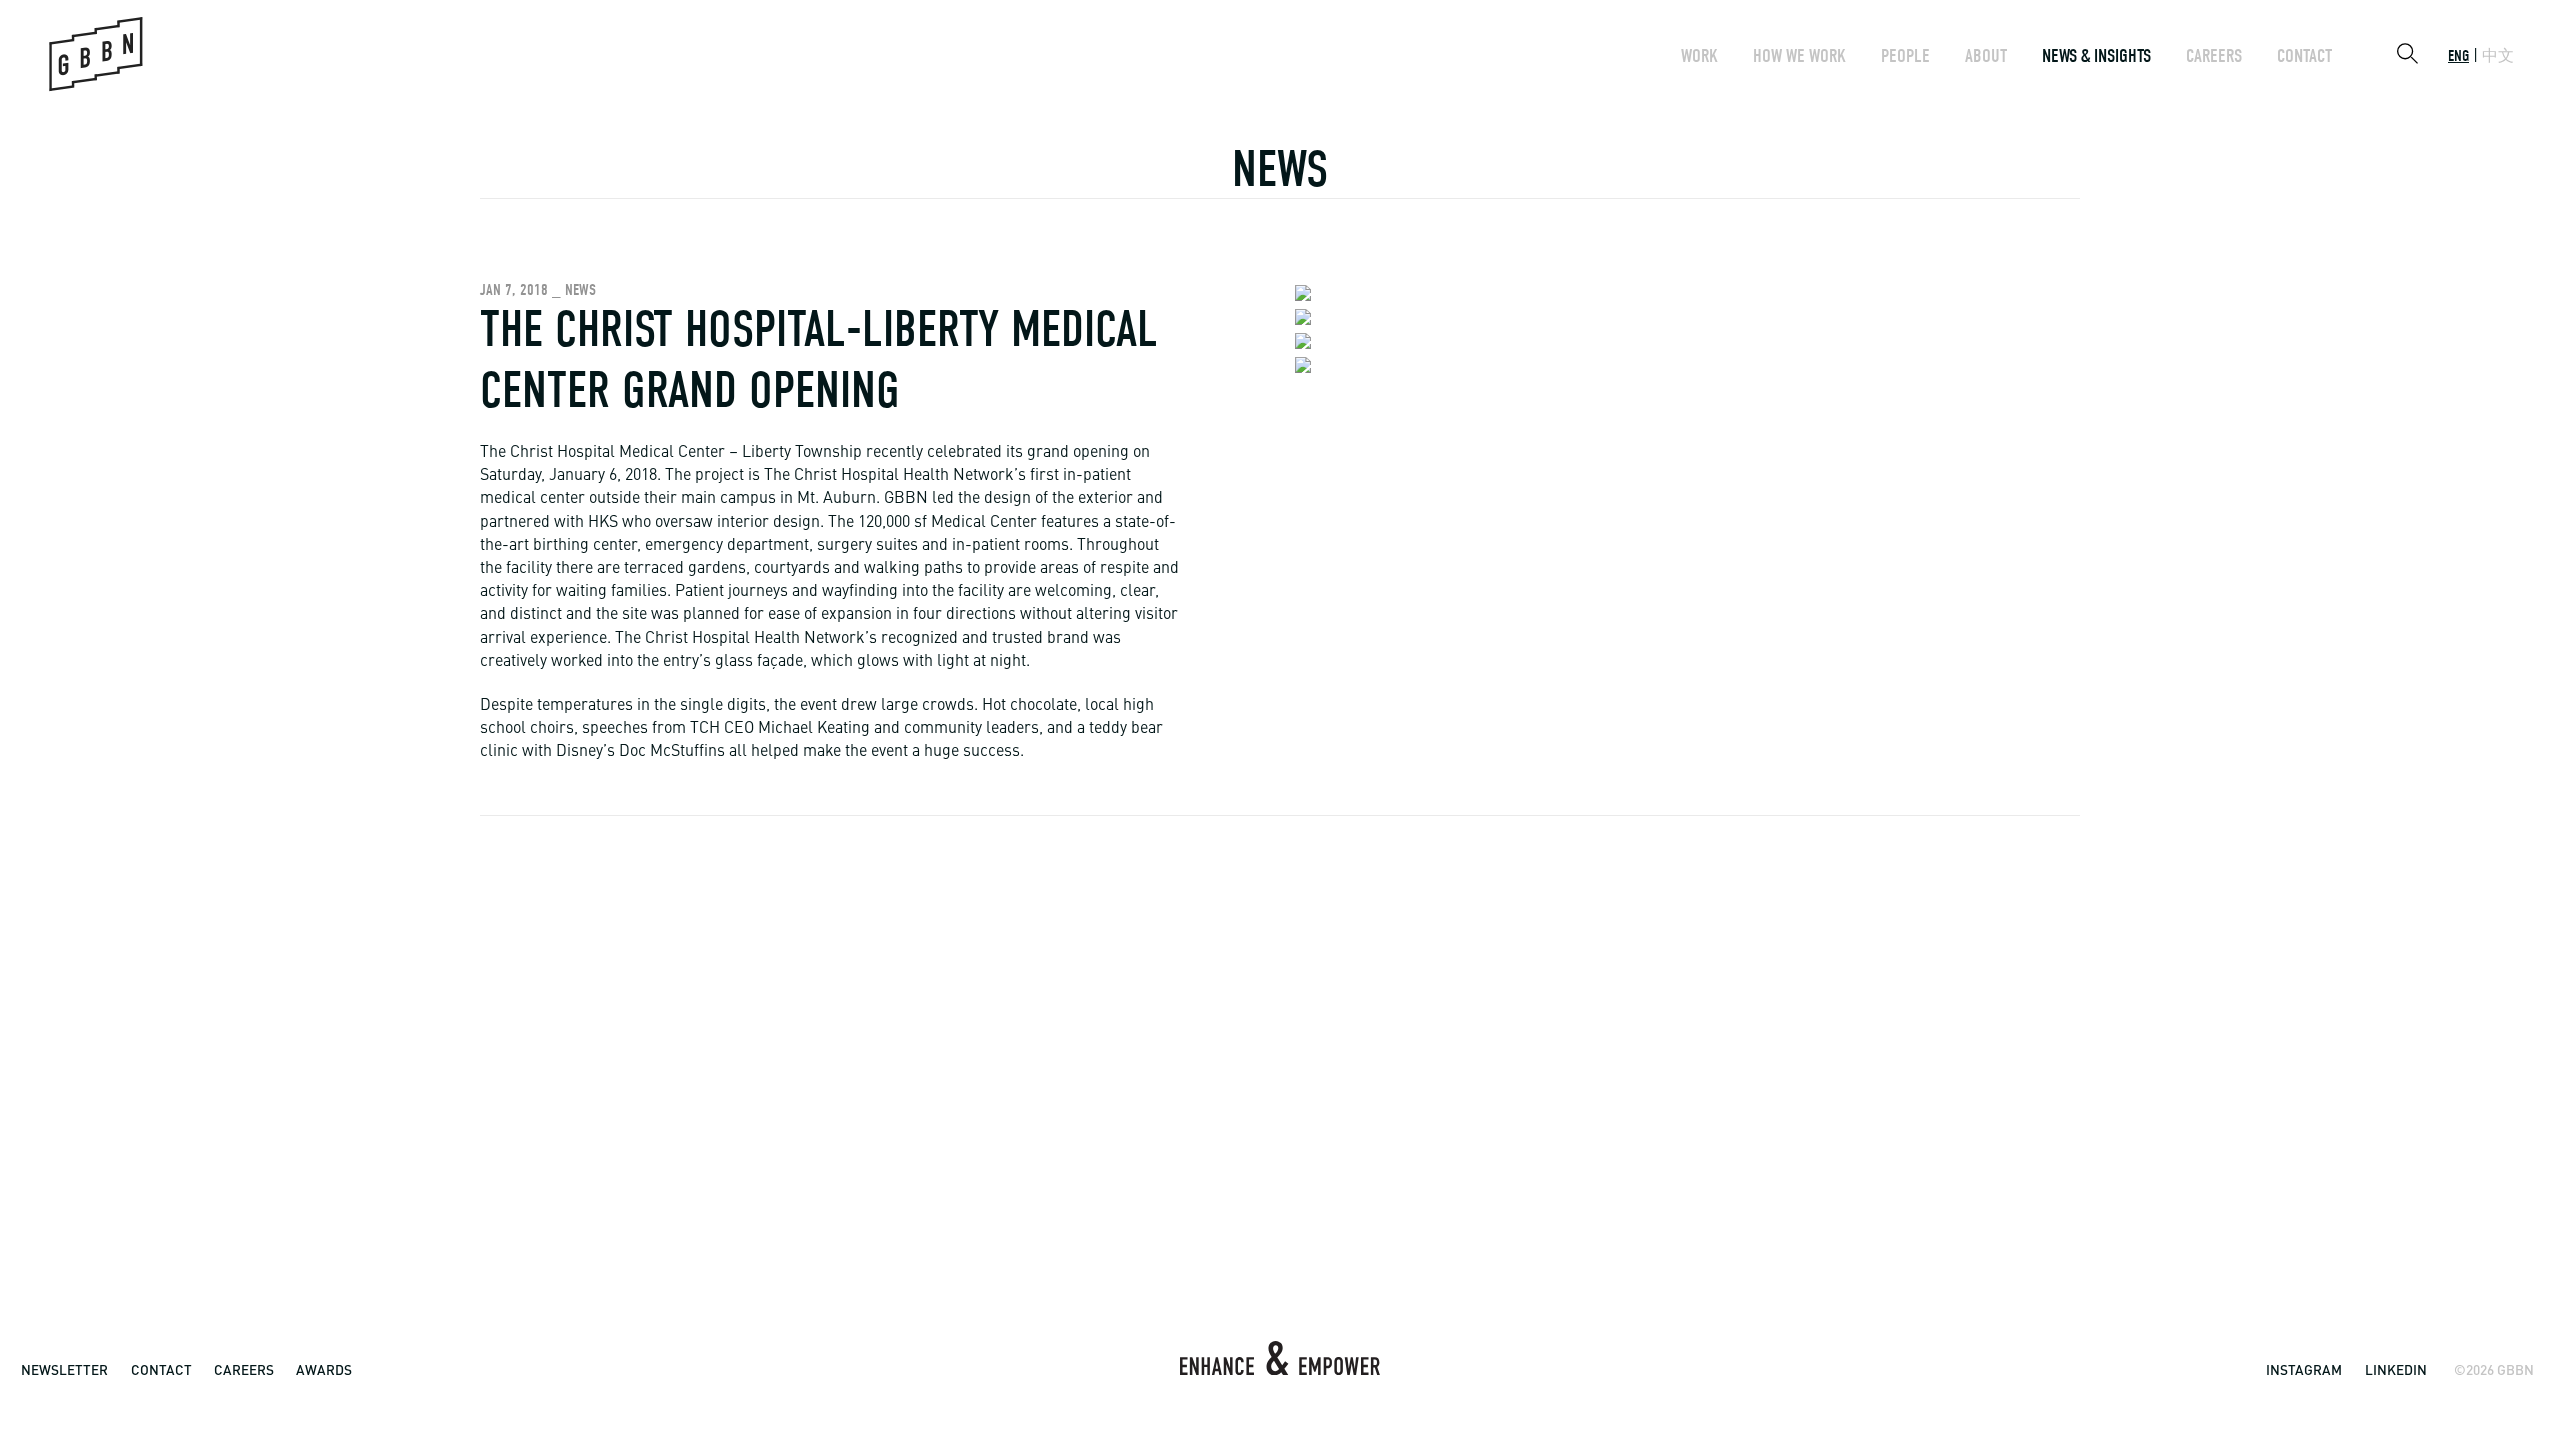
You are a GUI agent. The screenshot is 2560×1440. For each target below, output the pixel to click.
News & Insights (2096, 56)
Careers (2214, 56)
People (1905, 56)
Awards (324, 1369)
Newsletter (64, 1369)
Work (1699, 56)
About (1986, 56)
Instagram (2304, 1369)
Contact (2304, 56)
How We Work (1799, 56)
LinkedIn (2396, 1369)
